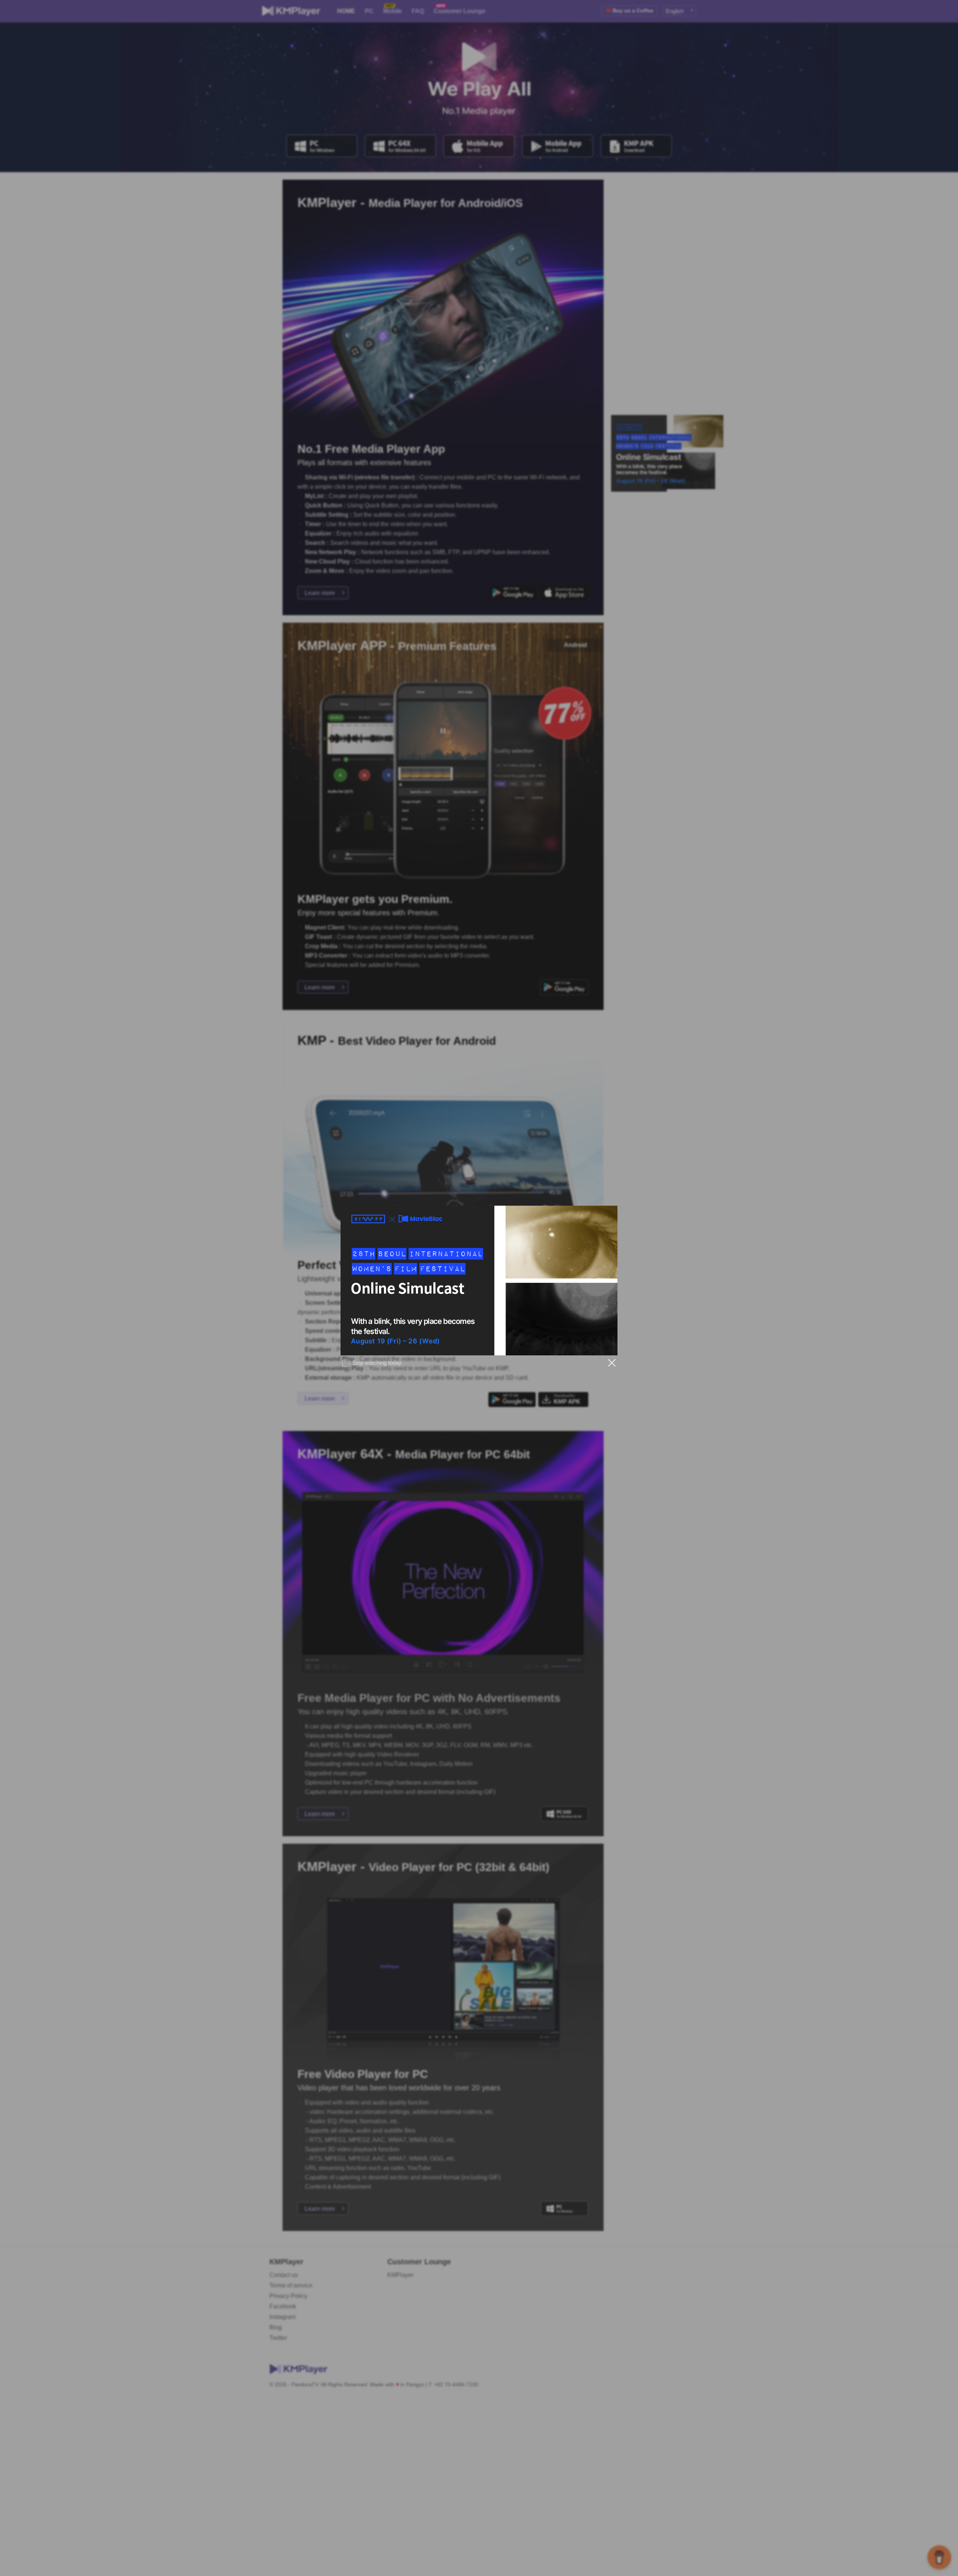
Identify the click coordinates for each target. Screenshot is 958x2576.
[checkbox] (371, 1363)
